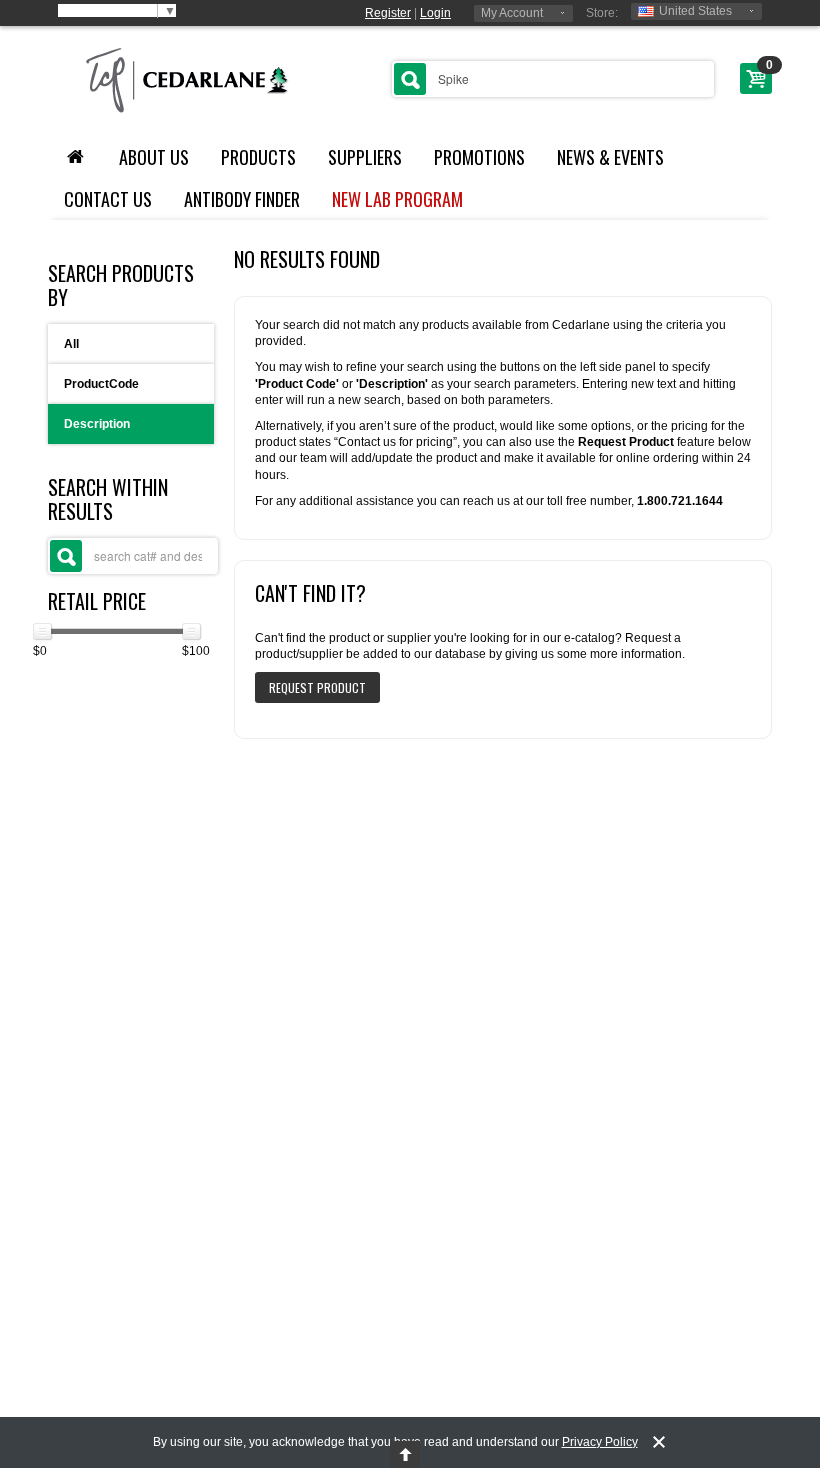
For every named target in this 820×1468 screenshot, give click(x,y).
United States (695, 11)
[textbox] (553, 79)
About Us (154, 157)
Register (388, 13)
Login (435, 13)
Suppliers (365, 157)
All (71, 344)
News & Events (610, 157)
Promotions (479, 157)
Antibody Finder (242, 199)
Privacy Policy (600, 1442)
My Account (512, 13)
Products (258, 157)
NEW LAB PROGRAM (397, 199)
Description (97, 424)
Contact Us (108, 199)
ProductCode (101, 384)
